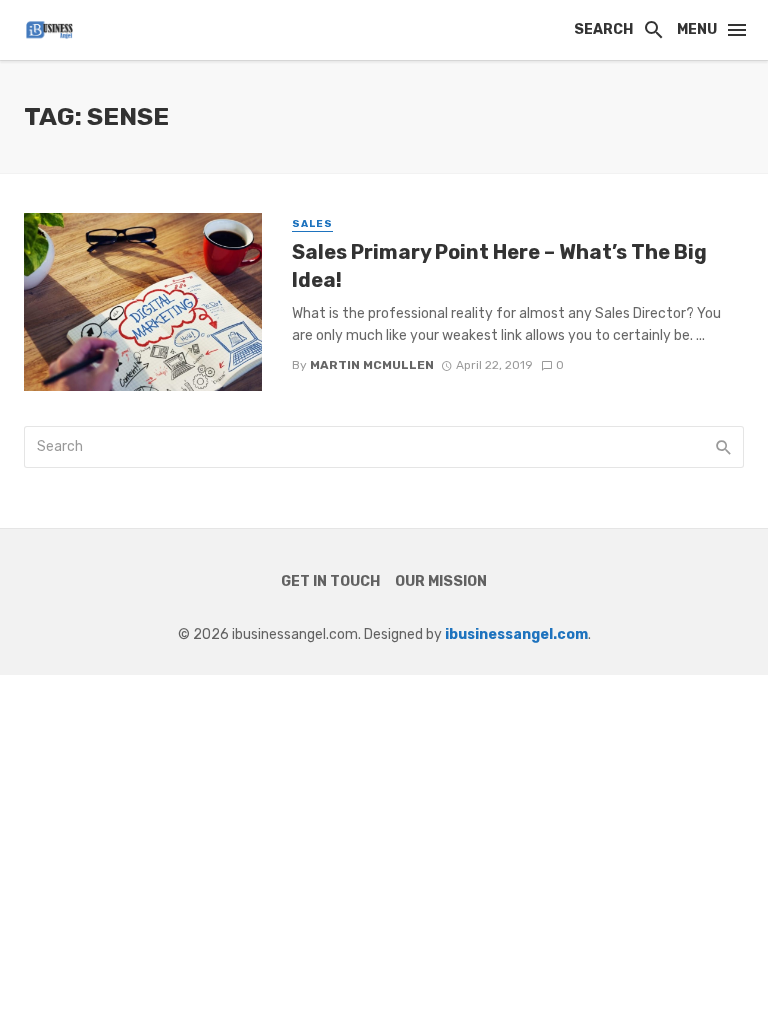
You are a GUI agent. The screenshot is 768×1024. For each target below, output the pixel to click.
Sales (312, 224)
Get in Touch (330, 581)
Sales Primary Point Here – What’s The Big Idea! (499, 266)
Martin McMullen (372, 365)
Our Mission (441, 581)
